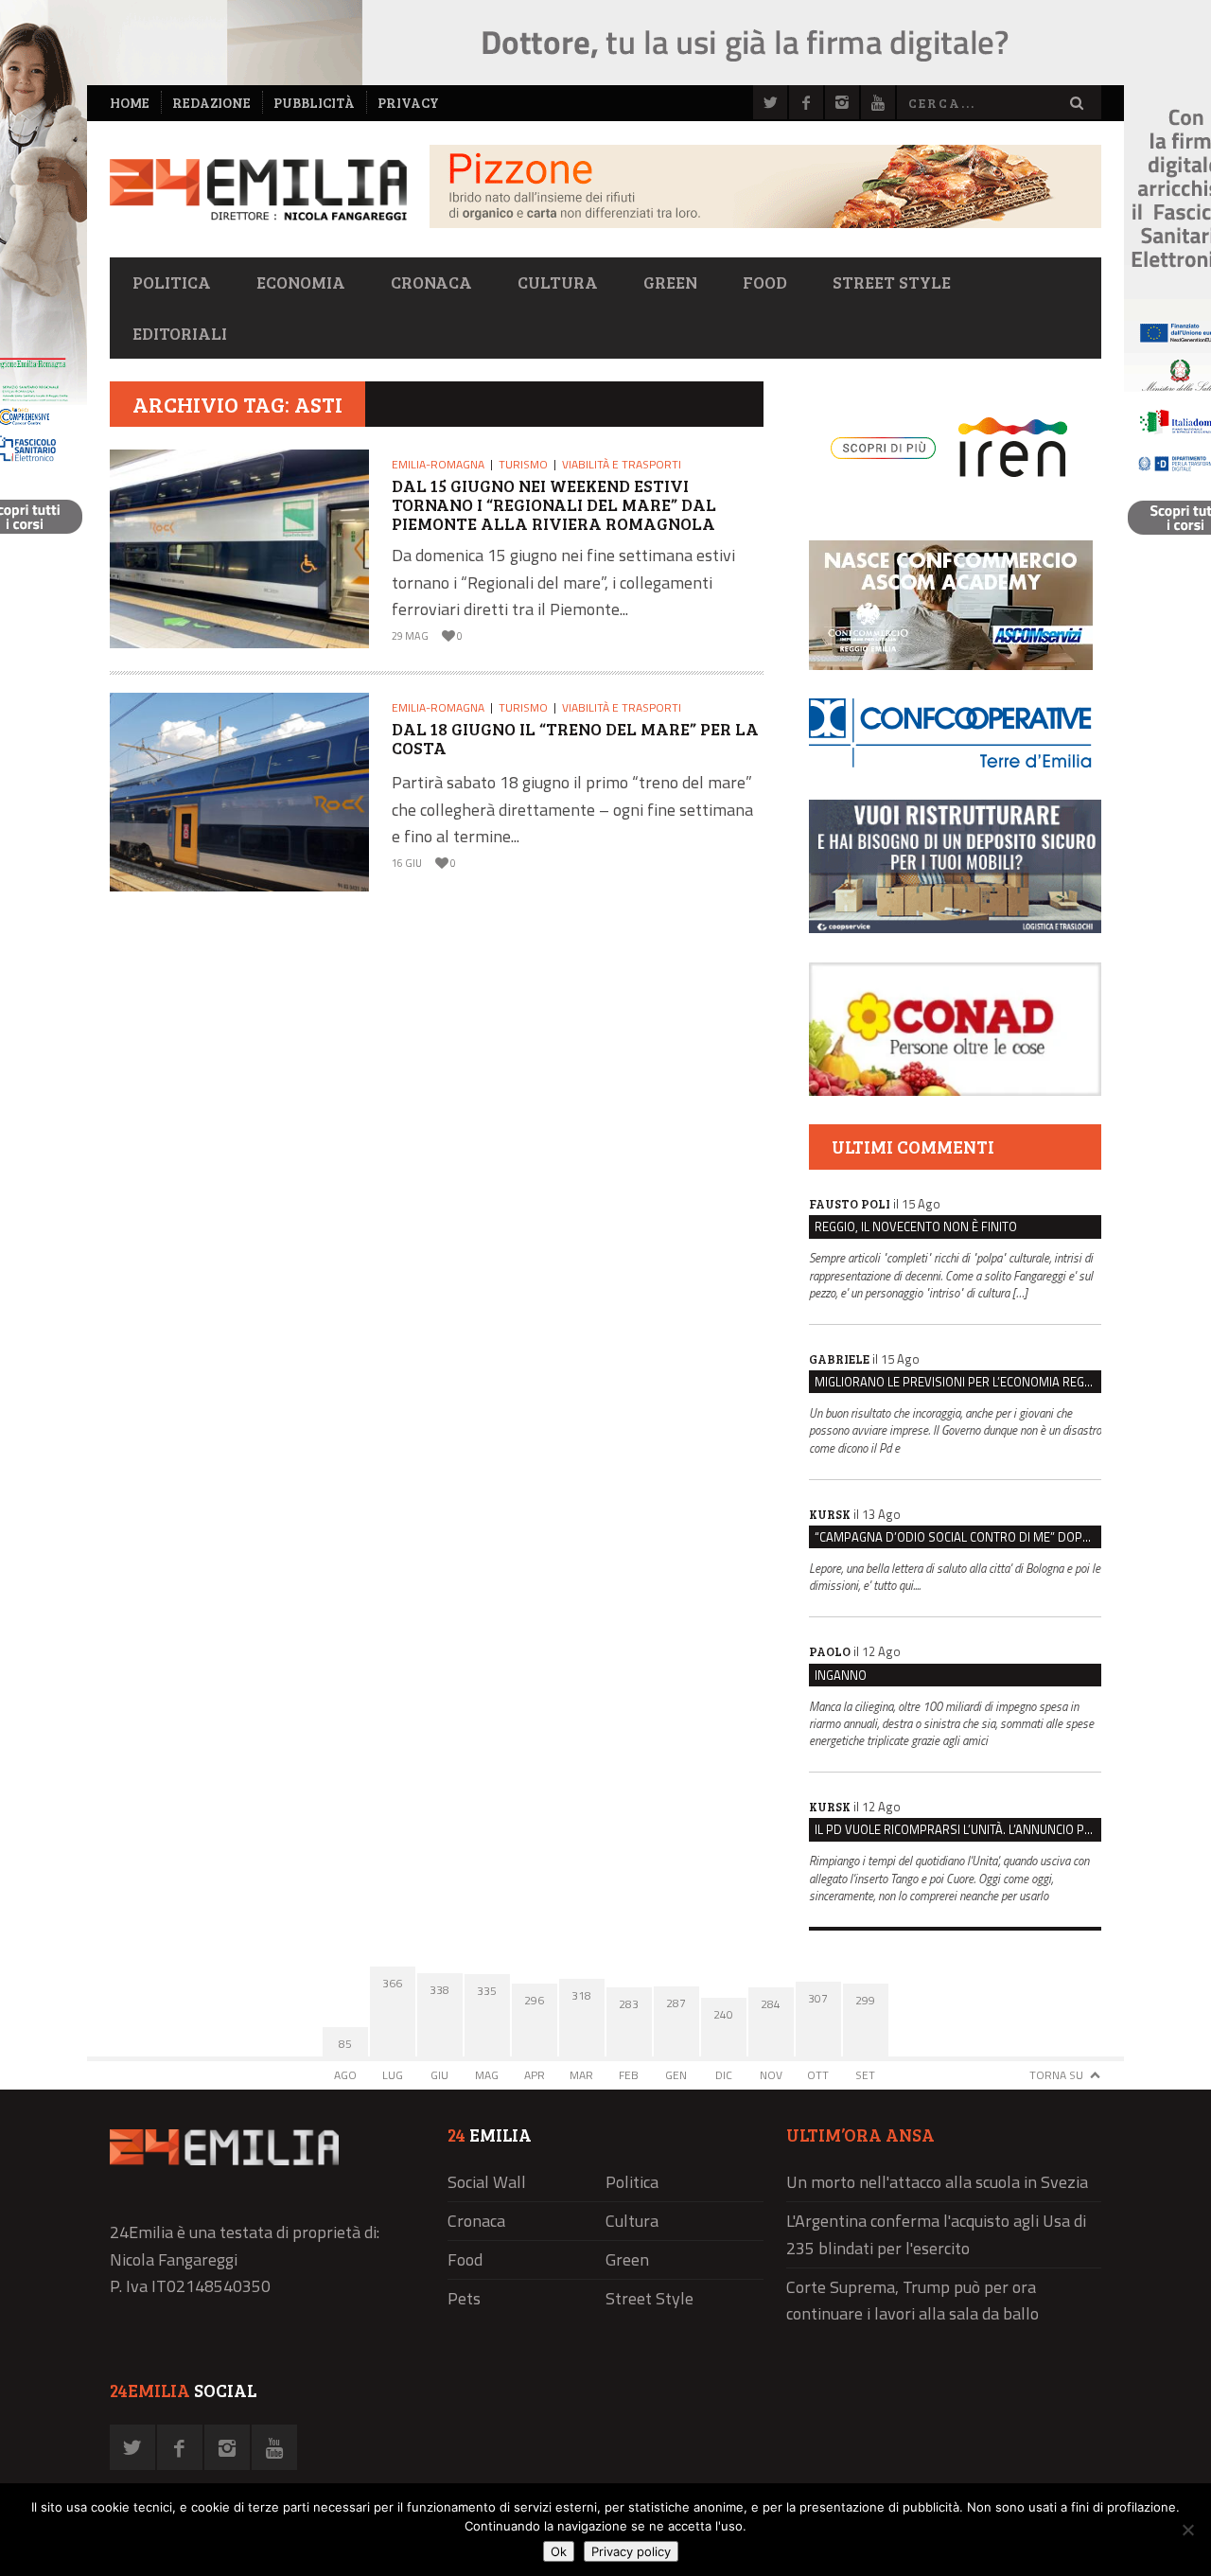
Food (765, 282)
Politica (172, 282)
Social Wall (487, 2182)
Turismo (523, 464)
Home (130, 103)
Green (670, 282)
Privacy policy (631, 2551)
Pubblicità (314, 103)
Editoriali (180, 333)
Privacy (408, 103)
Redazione (211, 103)
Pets (464, 2298)
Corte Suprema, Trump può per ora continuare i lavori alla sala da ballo (913, 2301)
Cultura (558, 282)
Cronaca (431, 282)
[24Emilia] (258, 190)
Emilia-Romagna (438, 464)
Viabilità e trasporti (622, 464)
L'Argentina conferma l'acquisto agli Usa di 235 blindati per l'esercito (936, 2234)
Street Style (892, 282)
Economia (301, 282)
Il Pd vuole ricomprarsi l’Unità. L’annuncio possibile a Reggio (958, 1829)
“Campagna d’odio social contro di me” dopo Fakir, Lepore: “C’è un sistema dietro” (958, 1537)
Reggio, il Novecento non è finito (916, 1226)
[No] (1187, 2530)
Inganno (841, 1675)
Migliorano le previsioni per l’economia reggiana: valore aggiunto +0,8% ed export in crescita (958, 1382)
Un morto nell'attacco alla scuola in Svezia (937, 2182)
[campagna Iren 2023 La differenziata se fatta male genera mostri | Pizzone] (765, 223)
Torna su (1056, 2075)
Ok (559, 2551)
